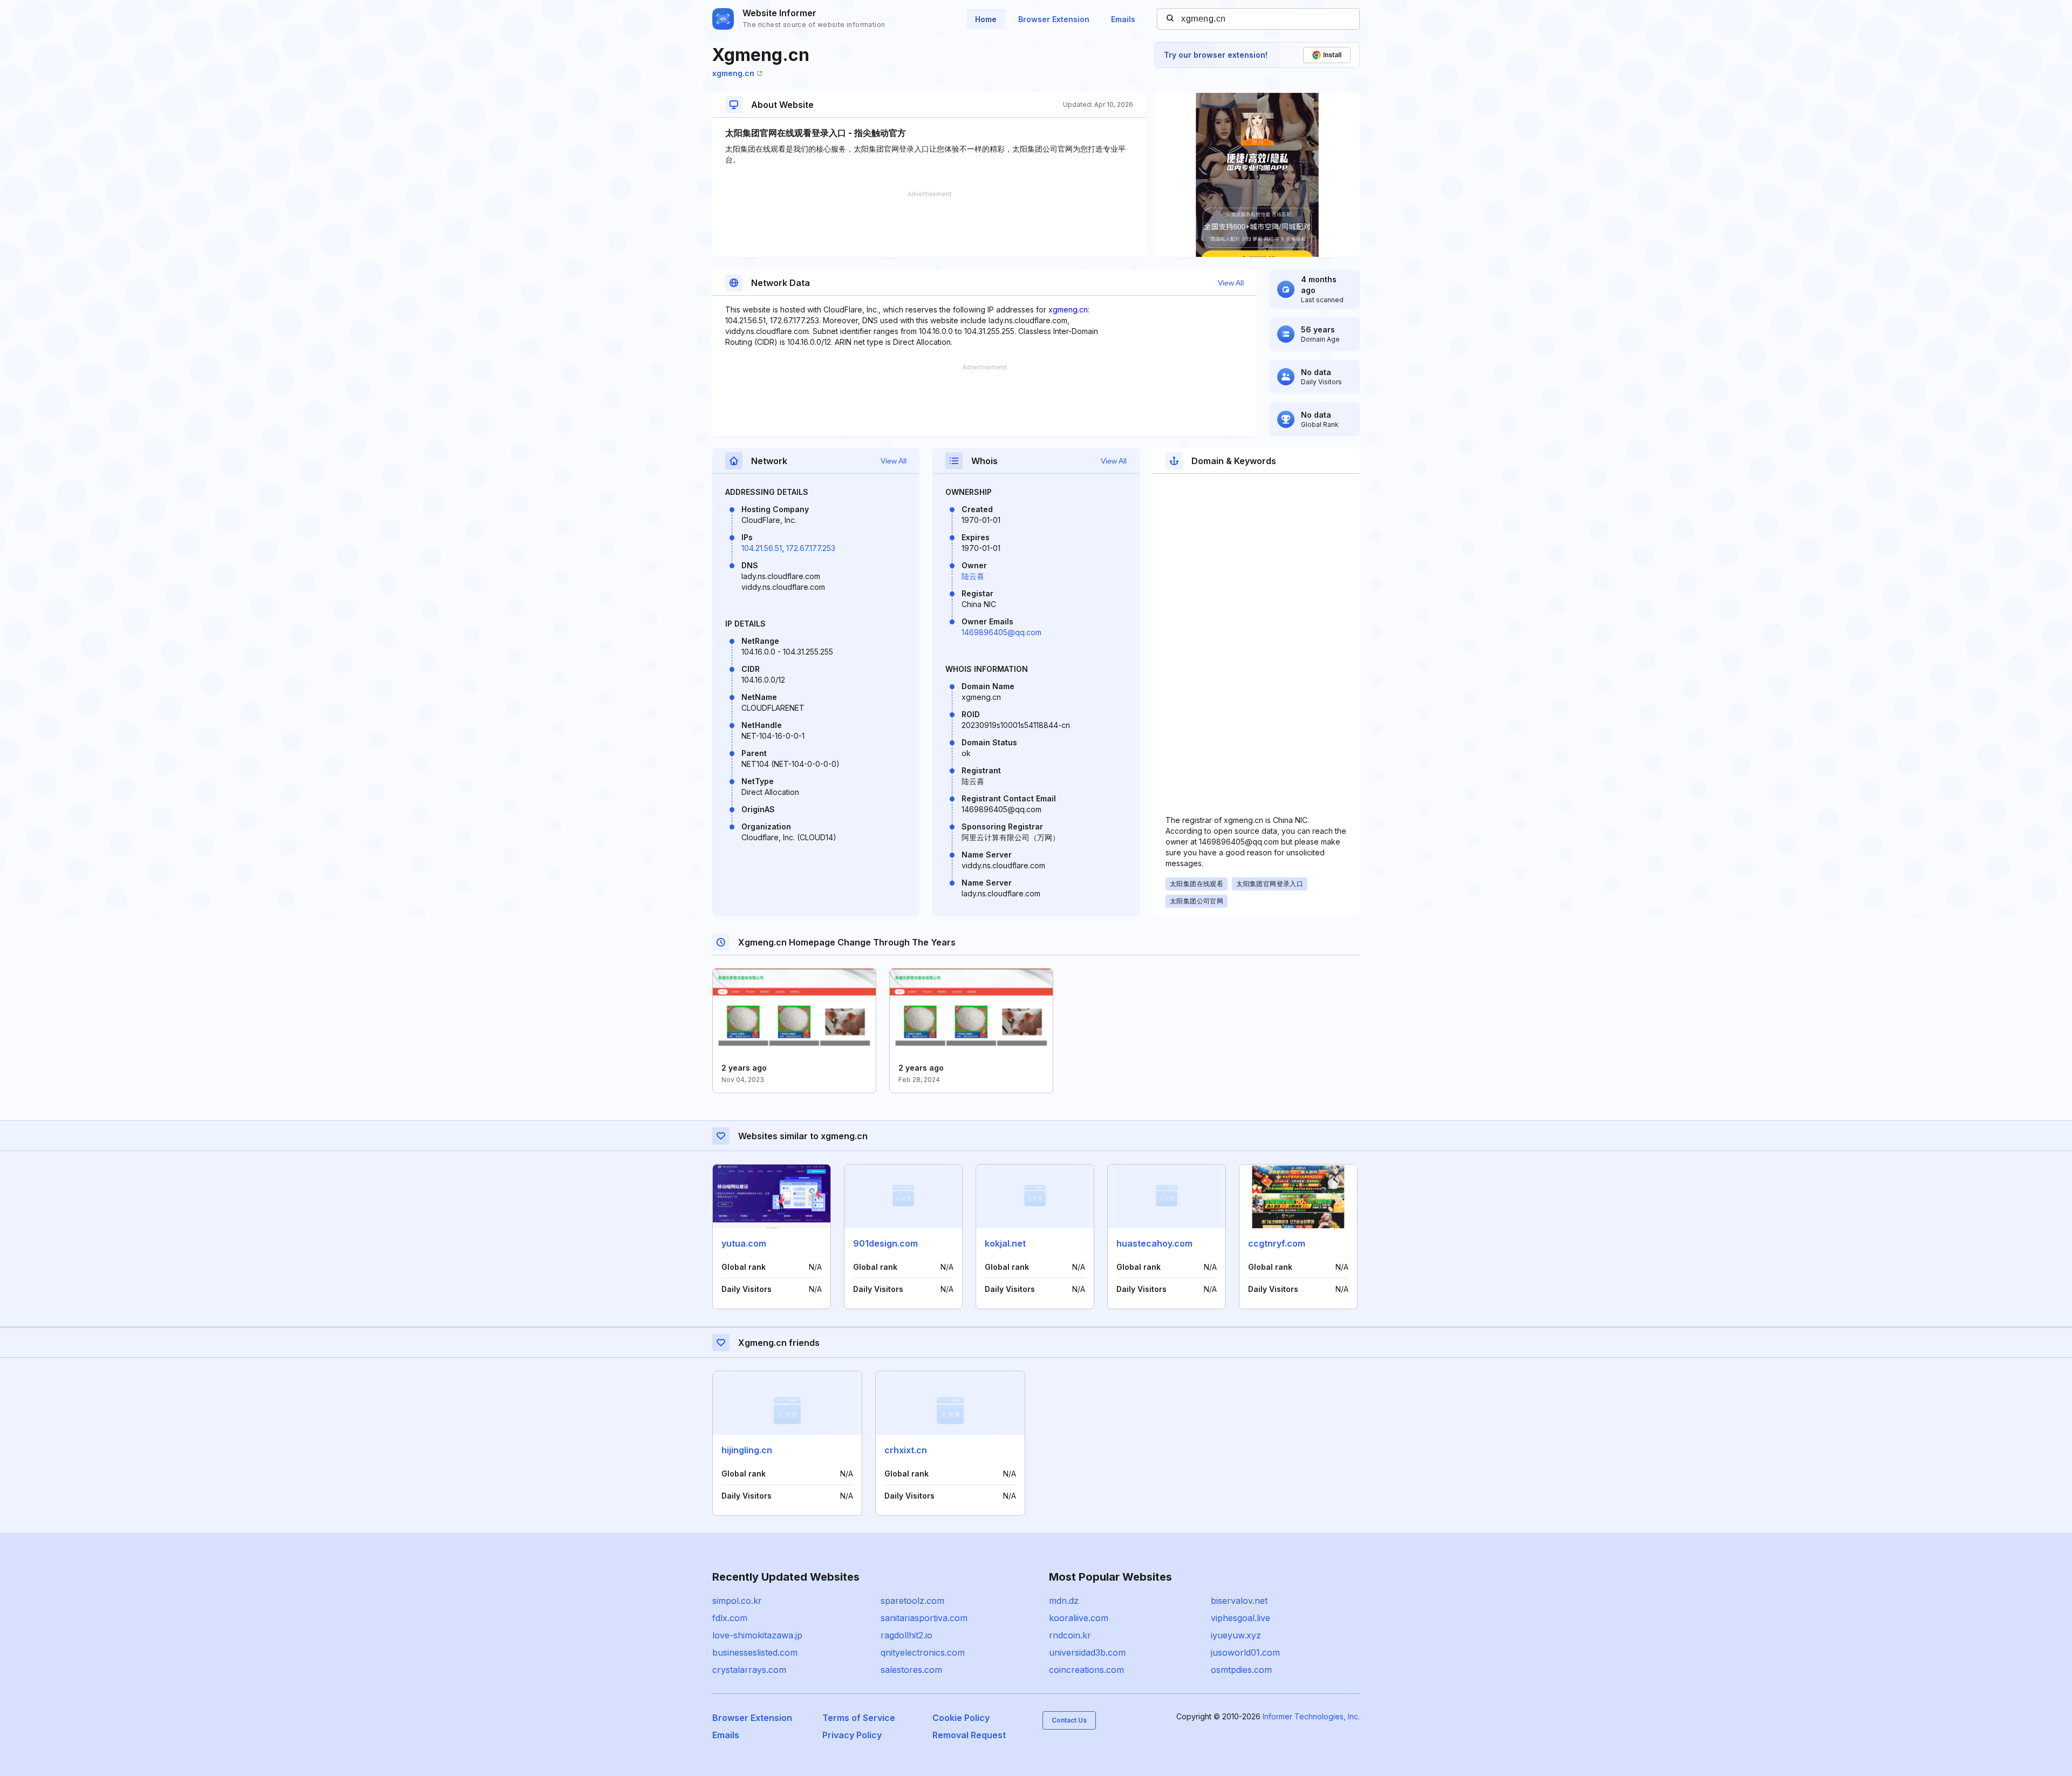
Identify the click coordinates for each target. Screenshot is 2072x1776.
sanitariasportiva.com (924, 1618)
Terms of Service (859, 1718)
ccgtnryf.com (1277, 1243)
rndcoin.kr (1070, 1635)
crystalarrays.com (749, 1670)
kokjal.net (1005, 1243)
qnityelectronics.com (923, 1652)
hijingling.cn (747, 1450)
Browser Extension (1054, 19)
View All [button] (1231, 283)
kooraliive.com (1079, 1618)
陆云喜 (973, 576)
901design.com (885, 1243)
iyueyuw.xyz (1236, 1635)
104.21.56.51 (762, 548)
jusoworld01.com (1245, 1652)
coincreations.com (1086, 1670)
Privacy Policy (852, 1735)
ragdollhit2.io (906, 1635)
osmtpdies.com (1241, 1670)
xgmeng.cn (733, 73)
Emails (1123, 19)
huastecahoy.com (1154, 1243)
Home (986, 19)
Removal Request (969, 1735)
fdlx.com (730, 1618)
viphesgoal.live (1241, 1618)
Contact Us (1069, 1720)
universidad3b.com (1087, 1652)
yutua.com (744, 1243)
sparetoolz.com (912, 1601)
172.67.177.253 (811, 548)
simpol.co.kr (737, 1601)
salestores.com (911, 1670)
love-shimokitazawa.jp (757, 1635)
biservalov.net (1239, 1601)
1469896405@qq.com (1001, 632)
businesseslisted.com (755, 1652)
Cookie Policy (961, 1718)
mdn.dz (1064, 1601)
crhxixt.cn (906, 1450)
